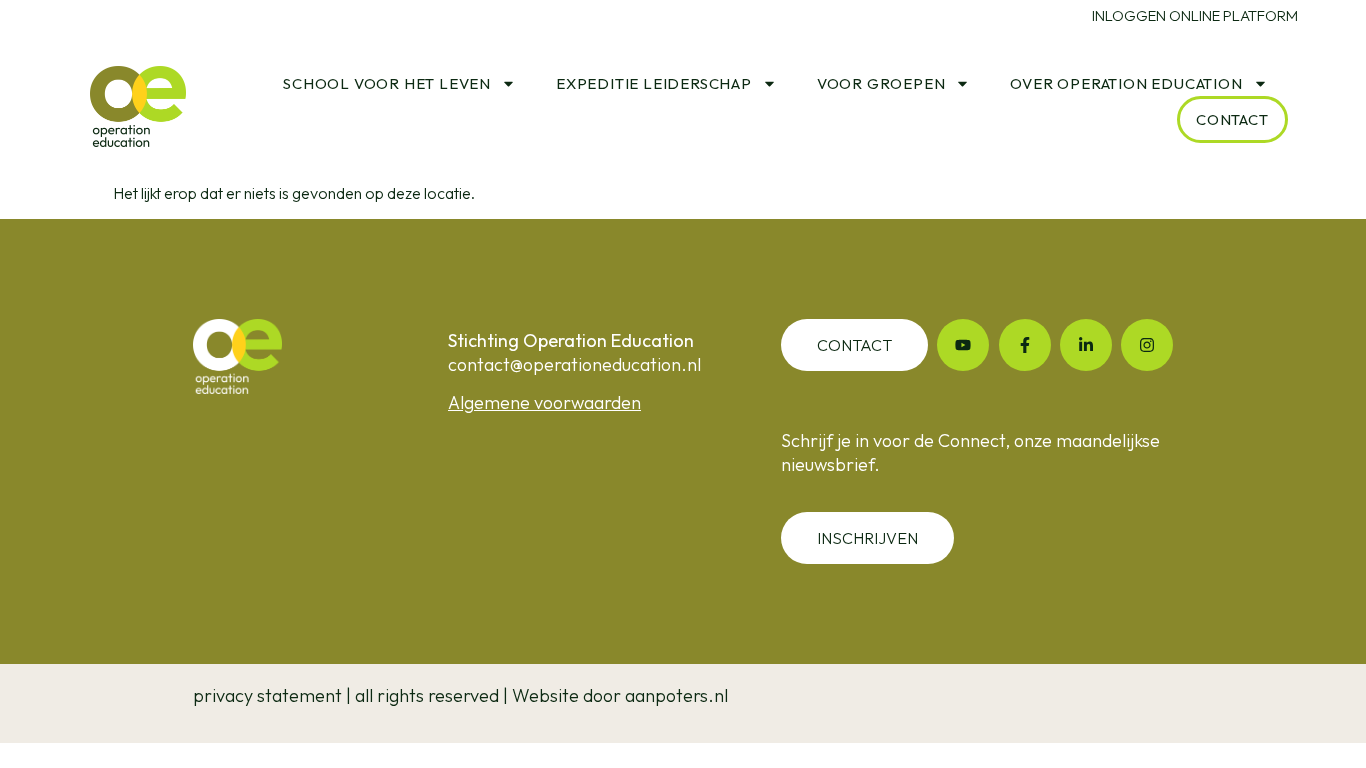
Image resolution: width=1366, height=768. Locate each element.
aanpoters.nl (676, 695)
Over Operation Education (1126, 83)
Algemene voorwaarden (544, 402)
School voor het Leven (387, 83)
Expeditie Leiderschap (654, 83)
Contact (1232, 119)
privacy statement (267, 695)
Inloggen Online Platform (1195, 15)
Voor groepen (881, 83)
